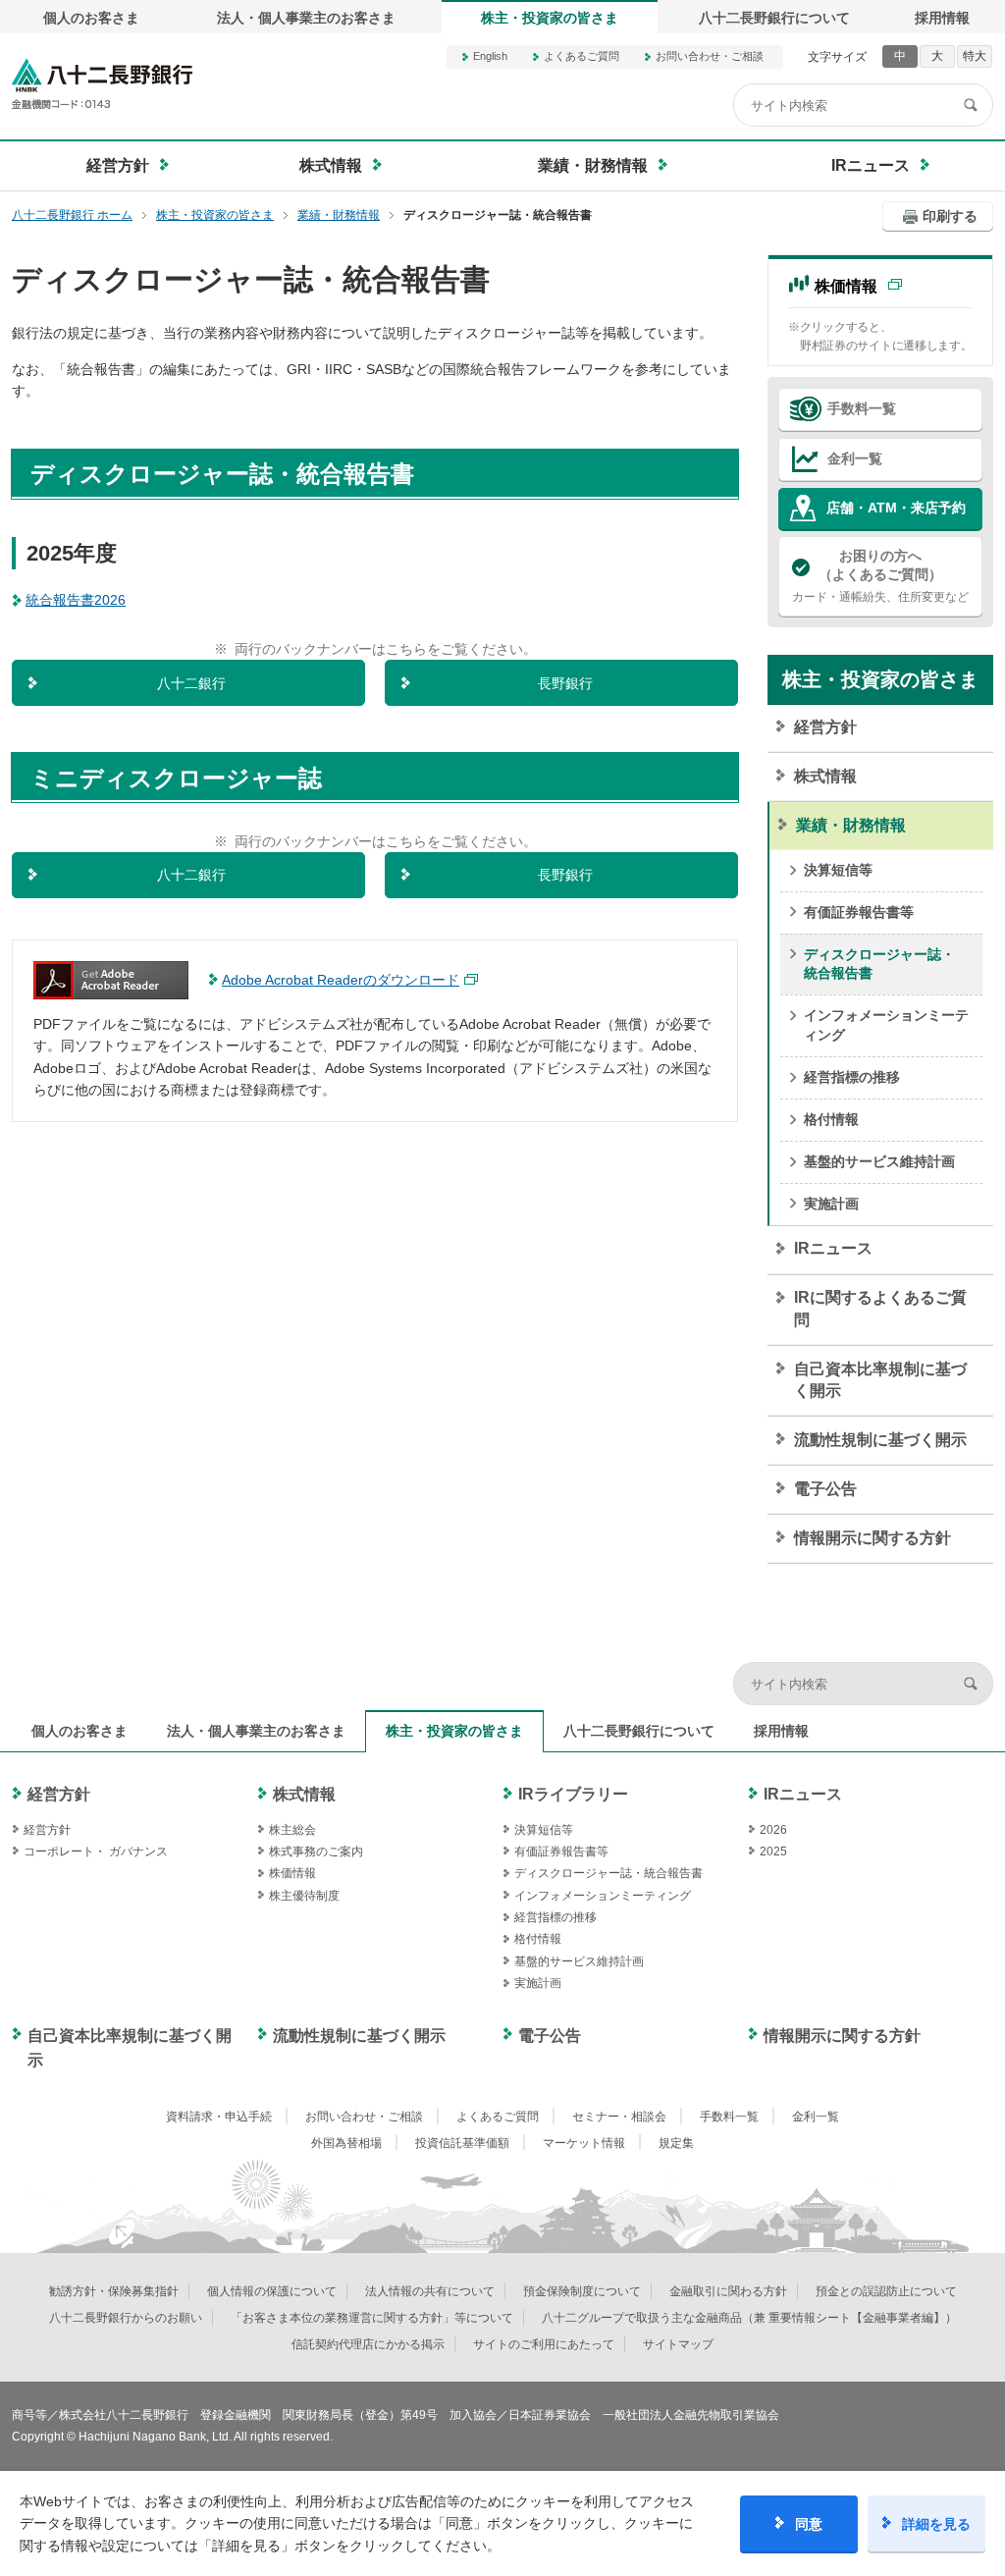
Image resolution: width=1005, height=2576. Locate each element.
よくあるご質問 (582, 56)
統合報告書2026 (76, 600)
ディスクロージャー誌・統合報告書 (879, 964)
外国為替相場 (346, 2143)
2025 (773, 1851)
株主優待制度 (304, 1896)
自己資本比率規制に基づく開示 (880, 1380)
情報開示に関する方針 (873, 1538)
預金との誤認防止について (886, 2291)
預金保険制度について (582, 2291)
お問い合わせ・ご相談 (710, 56)
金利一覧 (855, 458)
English (490, 56)
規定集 (676, 2143)
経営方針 (825, 727)
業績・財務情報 (851, 825)
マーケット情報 (584, 2143)
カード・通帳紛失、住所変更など (880, 576)
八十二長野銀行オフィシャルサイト (102, 84)
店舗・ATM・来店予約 (896, 508)
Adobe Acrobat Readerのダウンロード (341, 980)
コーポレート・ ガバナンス (96, 1851)
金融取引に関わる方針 (728, 2291)
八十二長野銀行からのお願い (126, 2318)
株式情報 (825, 776)
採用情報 (942, 18)
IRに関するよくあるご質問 (880, 1308)
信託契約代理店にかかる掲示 (368, 2344)
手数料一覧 (862, 408)
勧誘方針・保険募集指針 (114, 2291)
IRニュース (833, 1248)
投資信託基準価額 (462, 2143)
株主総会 (292, 1830)
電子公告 (825, 1489)
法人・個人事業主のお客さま (306, 18)
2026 (773, 1830)
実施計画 (831, 1204)
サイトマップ (678, 2344)
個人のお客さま (91, 18)
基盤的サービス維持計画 (879, 1161)
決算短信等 (838, 870)
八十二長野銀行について (774, 18)
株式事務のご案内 (316, 1851)
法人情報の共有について (430, 2291)
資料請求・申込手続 (219, 2117)
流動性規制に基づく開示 (880, 1440)
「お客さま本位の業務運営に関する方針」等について (372, 2318)
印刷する (950, 216)
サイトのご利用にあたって (544, 2344)
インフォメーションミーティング (886, 1025)
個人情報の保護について (272, 2291)
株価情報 (846, 286)
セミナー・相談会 (619, 2117)
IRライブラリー (573, 1794)
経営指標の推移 (852, 1077)
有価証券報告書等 (859, 912)
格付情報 (831, 1119)
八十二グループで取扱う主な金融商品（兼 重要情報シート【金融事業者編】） (749, 2318)
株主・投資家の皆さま (550, 18)
